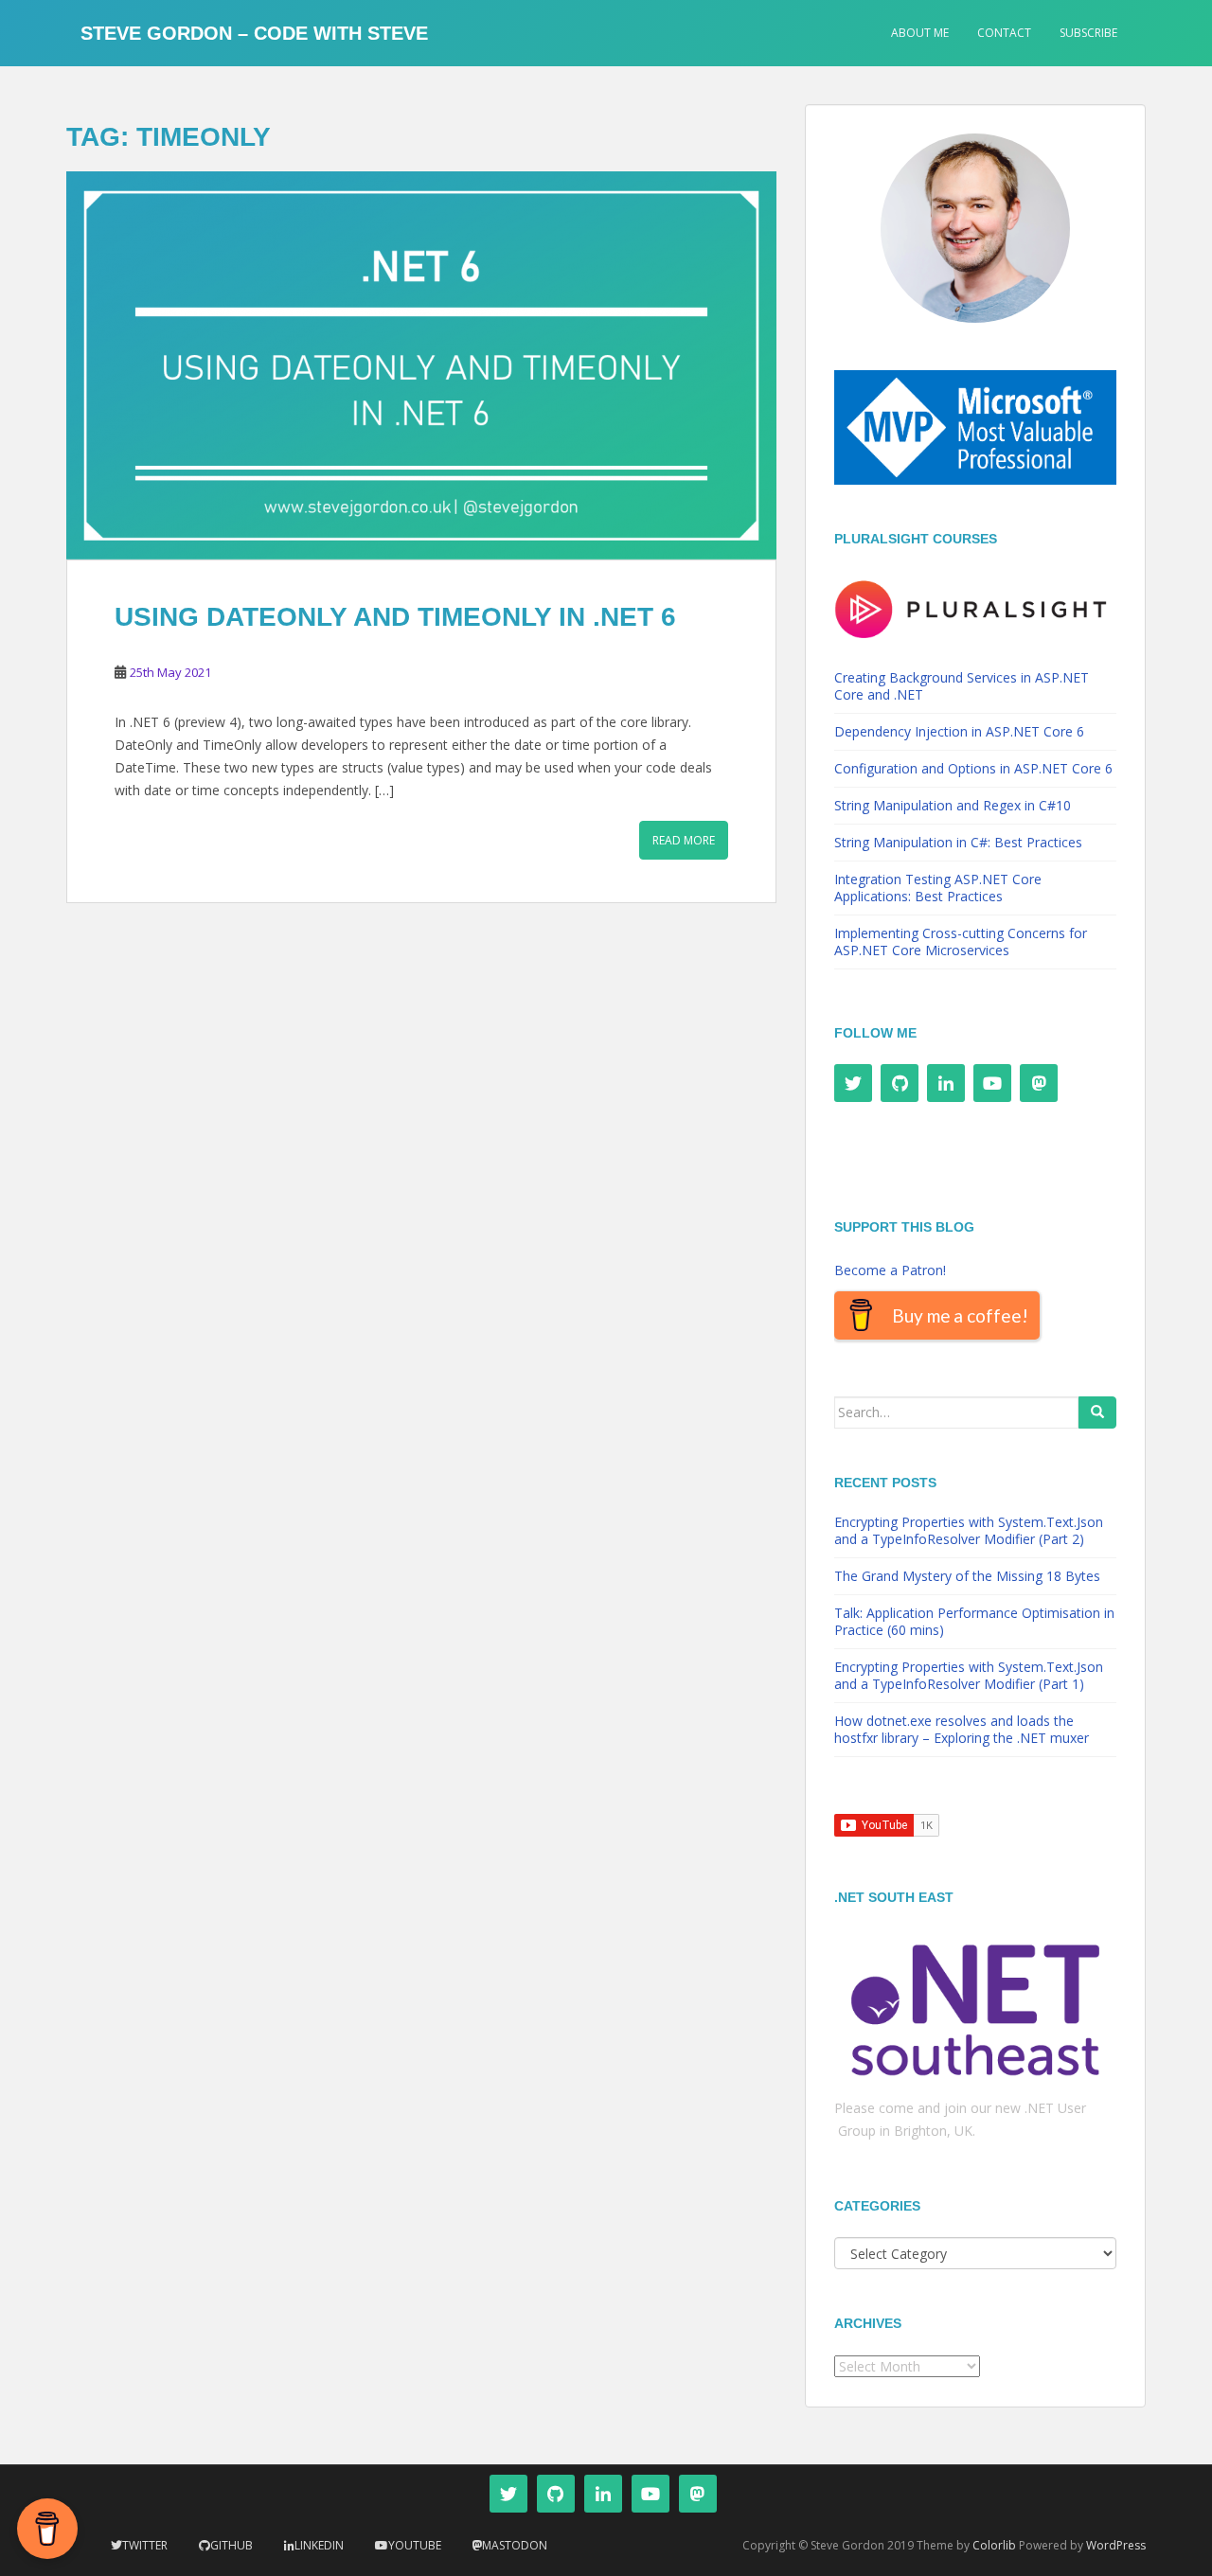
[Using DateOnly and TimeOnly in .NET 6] (421, 365)
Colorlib (994, 2545)
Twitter (145, 2545)
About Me (920, 33)
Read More (684, 840)
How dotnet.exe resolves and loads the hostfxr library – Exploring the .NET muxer (962, 1729)
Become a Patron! (890, 1270)
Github (232, 2545)
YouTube (415, 2545)
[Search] (1097, 1412)
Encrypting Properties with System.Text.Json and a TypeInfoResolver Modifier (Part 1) (969, 1675)
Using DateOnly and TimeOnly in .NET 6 (395, 617)
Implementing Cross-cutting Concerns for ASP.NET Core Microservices (961, 942)
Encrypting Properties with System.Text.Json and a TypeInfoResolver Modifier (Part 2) (969, 1530)
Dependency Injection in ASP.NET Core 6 (959, 731)
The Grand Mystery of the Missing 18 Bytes (967, 1576)
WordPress (1116, 2545)
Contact (1004, 33)
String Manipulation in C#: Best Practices (958, 842)
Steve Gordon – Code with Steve (254, 33)
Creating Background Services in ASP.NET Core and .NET (962, 686)
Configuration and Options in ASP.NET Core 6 (973, 768)
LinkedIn (319, 2545)
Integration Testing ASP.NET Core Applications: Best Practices (938, 888)
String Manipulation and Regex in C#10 (953, 805)
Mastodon (515, 2545)
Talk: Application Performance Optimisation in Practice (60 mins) (974, 1621)
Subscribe (1088, 33)
